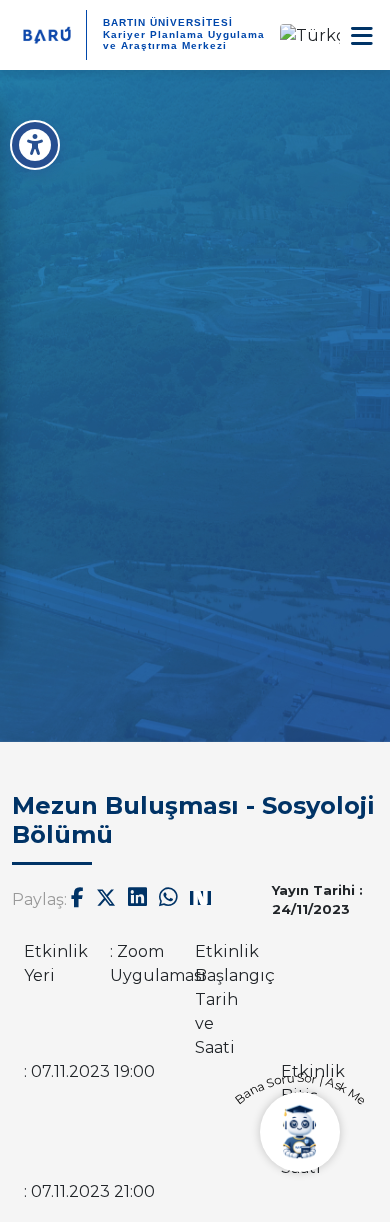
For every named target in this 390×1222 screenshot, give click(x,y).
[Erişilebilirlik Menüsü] (35, 145)
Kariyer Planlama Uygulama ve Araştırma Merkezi (184, 40)
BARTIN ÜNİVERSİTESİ (168, 22)
